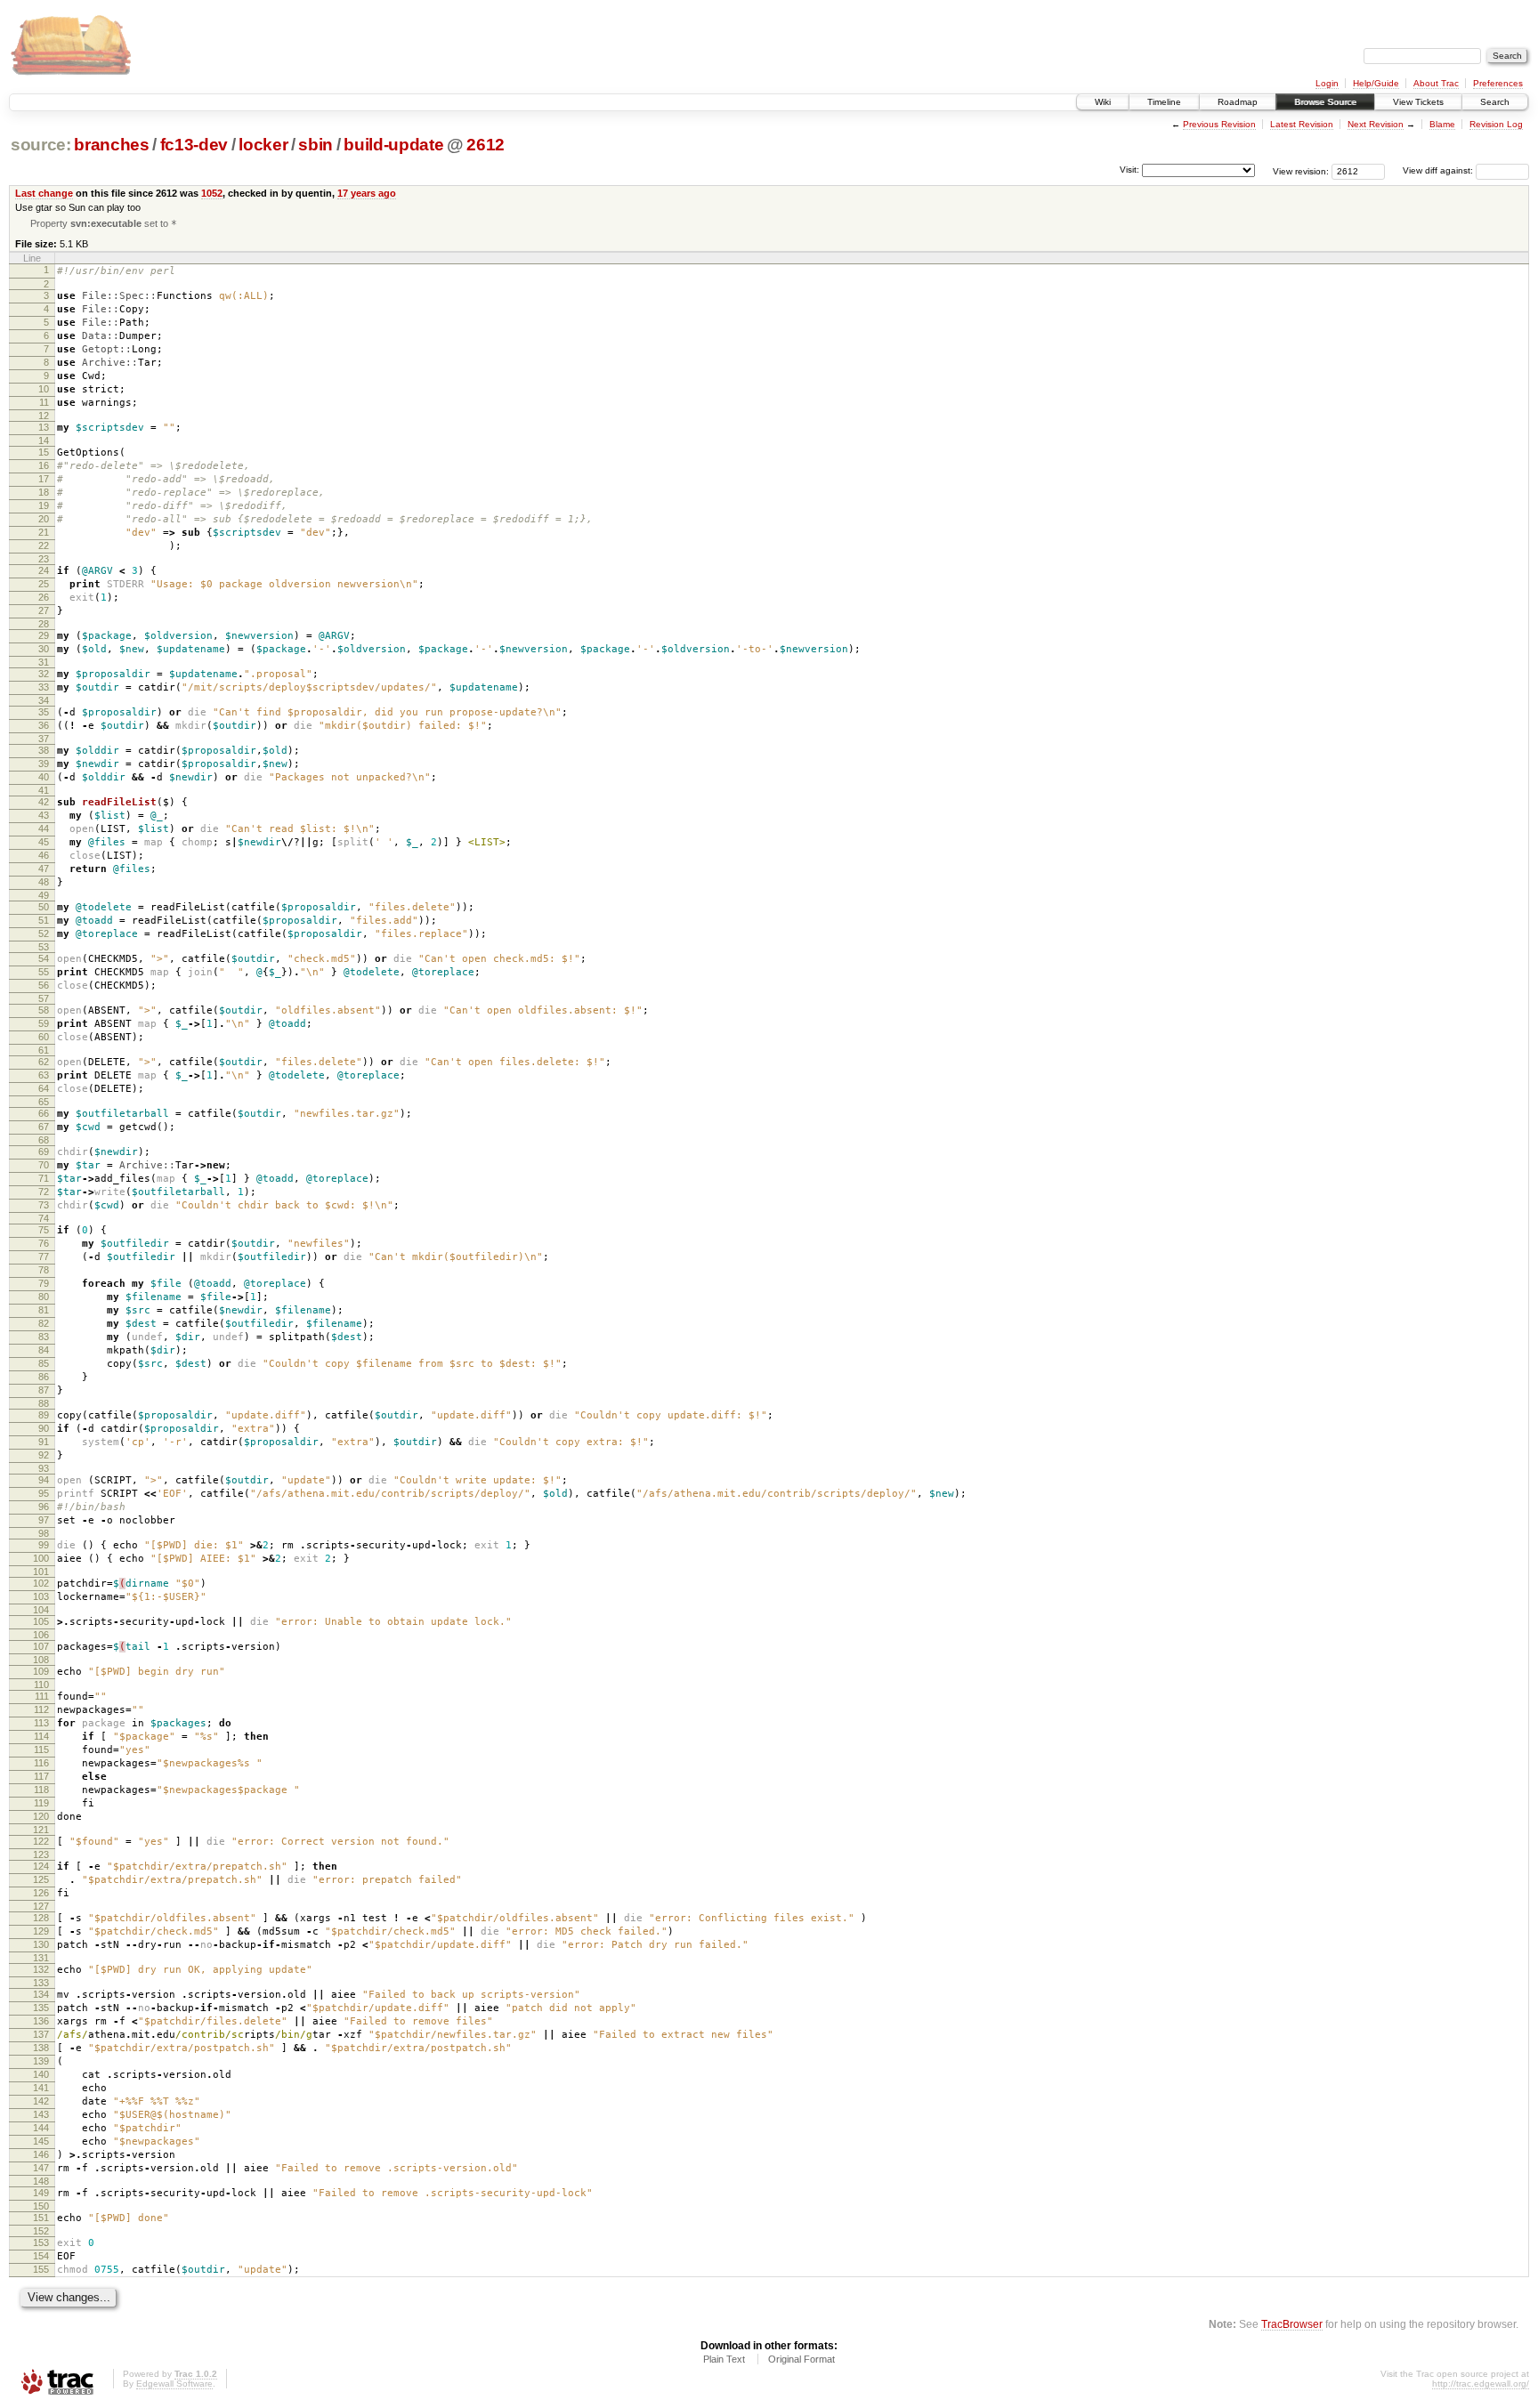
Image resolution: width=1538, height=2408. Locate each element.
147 (41, 2168)
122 (41, 1841)
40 (44, 777)
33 (44, 687)
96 (44, 1507)
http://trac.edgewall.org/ (1481, 2384)
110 (41, 1685)
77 (44, 1257)
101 (41, 1572)
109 (41, 1671)
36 (44, 725)
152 (41, 2231)
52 (44, 933)
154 (41, 2256)
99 (44, 1545)
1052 (212, 193)
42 (44, 802)
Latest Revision (1302, 124)
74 (44, 1218)
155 (41, 2269)
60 (44, 1037)
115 (41, 1749)
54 (44, 958)
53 (44, 947)
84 (44, 1350)
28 (44, 624)
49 (44, 895)
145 (41, 2141)
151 (41, 2218)
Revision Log (1496, 124)
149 (41, 2193)
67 (44, 1127)
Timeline (1164, 102)
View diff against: (1439, 170)
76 (44, 1243)
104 (41, 1610)
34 (44, 700)
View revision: (1301, 170)
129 (41, 1931)
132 (41, 1969)
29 (44, 635)
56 (44, 985)
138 (41, 2048)
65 (44, 1102)
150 (41, 2206)
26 (44, 597)
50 (44, 907)
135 (41, 2008)
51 (44, 920)
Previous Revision (1219, 124)
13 (44, 427)
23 (44, 559)
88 (44, 1403)
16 (44, 465)
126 (41, 1893)
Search (1495, 102)
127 (41, 1906)
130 (41, 1944)
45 (44, 842)
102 (41, 1583)
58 (44, 1010)
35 (44, 712)
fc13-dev (194, 145)
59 (44, 1023)
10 (44, 389)
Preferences (1498, 83)
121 (41, 1830)
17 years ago (367, 193)
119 (41, 1803)
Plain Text (724, 2359)
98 (44, 1533)
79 (44, 1283)
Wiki (1103, 102)
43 (44, 815)
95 (44, 1493)
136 (41, 2021)
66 (44, 1113)
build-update (393, 145)
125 (41, 1879)
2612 (486, 145)
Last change (44, 193)
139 (41, 2061)
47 (44, 869)
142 (41, 2101)
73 (44, 1205)
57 (44, 998)
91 (44, 1442)
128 (41, 1918)
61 (44, 1050)
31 (44, 662)
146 (41, 2154)
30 (44, 649)
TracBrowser (1292, 2324)
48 (44, 882)
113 (41, 1723)
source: (41, 145)
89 (44, 1415)
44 (44, 828)
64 (44, 1088)
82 (44, 1323)
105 (41, 1621)
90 (44, 1428)
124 (41, 1866)
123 (41, 1854)
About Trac (1436, 83)
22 (44, 545)
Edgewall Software (174, 2384)
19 (44, 505)
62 (44, 1062)
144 (41, 2128)
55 (44, 972)
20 (44, 519)
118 (41, 1790)
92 (44, 1455)
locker (263, 145)
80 (44, 1297)
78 (44, 1270)
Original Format (801, 2359)
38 (44, 750)
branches (111, 145)
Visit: (1129, 170)
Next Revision (1376, 124)
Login (1327, 83)
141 (41, 2088)
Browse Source (1325, 102)
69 (44, 1151)
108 (41, 1660)
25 (44, 584)
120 (41, 1816)
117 (41, 1776)
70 (44, 1165)
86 (44, 1377)
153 (41, 2242)
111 (42, 1696)
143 (41, 2114)
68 (44, 1140)
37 (44, 739)
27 (44, 610)
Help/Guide (1376, 83)
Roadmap (1238, 102)
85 (44, 1363)
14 (44, 440)
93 (44, 1468)
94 (44, 1480)
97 (44, 1520)
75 (44, 1230)
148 (41, 2181)
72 (44, 1192)
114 (41, 1736)
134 (41, 1994)
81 (44, 1310)
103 (41, 1596)
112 (41, 1709)
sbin (316, 145)
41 (44, 790)
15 (44, 452)
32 (44, 674)
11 (44, 402)
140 (41, 2074)
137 (41, 2034)
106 (41, 1635)
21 (44, 532)
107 (41, 1646)
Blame (1442, 124)
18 (44, 492)
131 (41, 1958)
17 (44, 479)
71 (44, 1178)
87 (44, 1390)
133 (41, 1983)
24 (44, 570)
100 (41, 1558)
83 (44, 1337)
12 (44, 416)
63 (44, 1075)
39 (44, 764)
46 (44, 855)
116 (41, 1763)
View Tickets (1418, 102)
